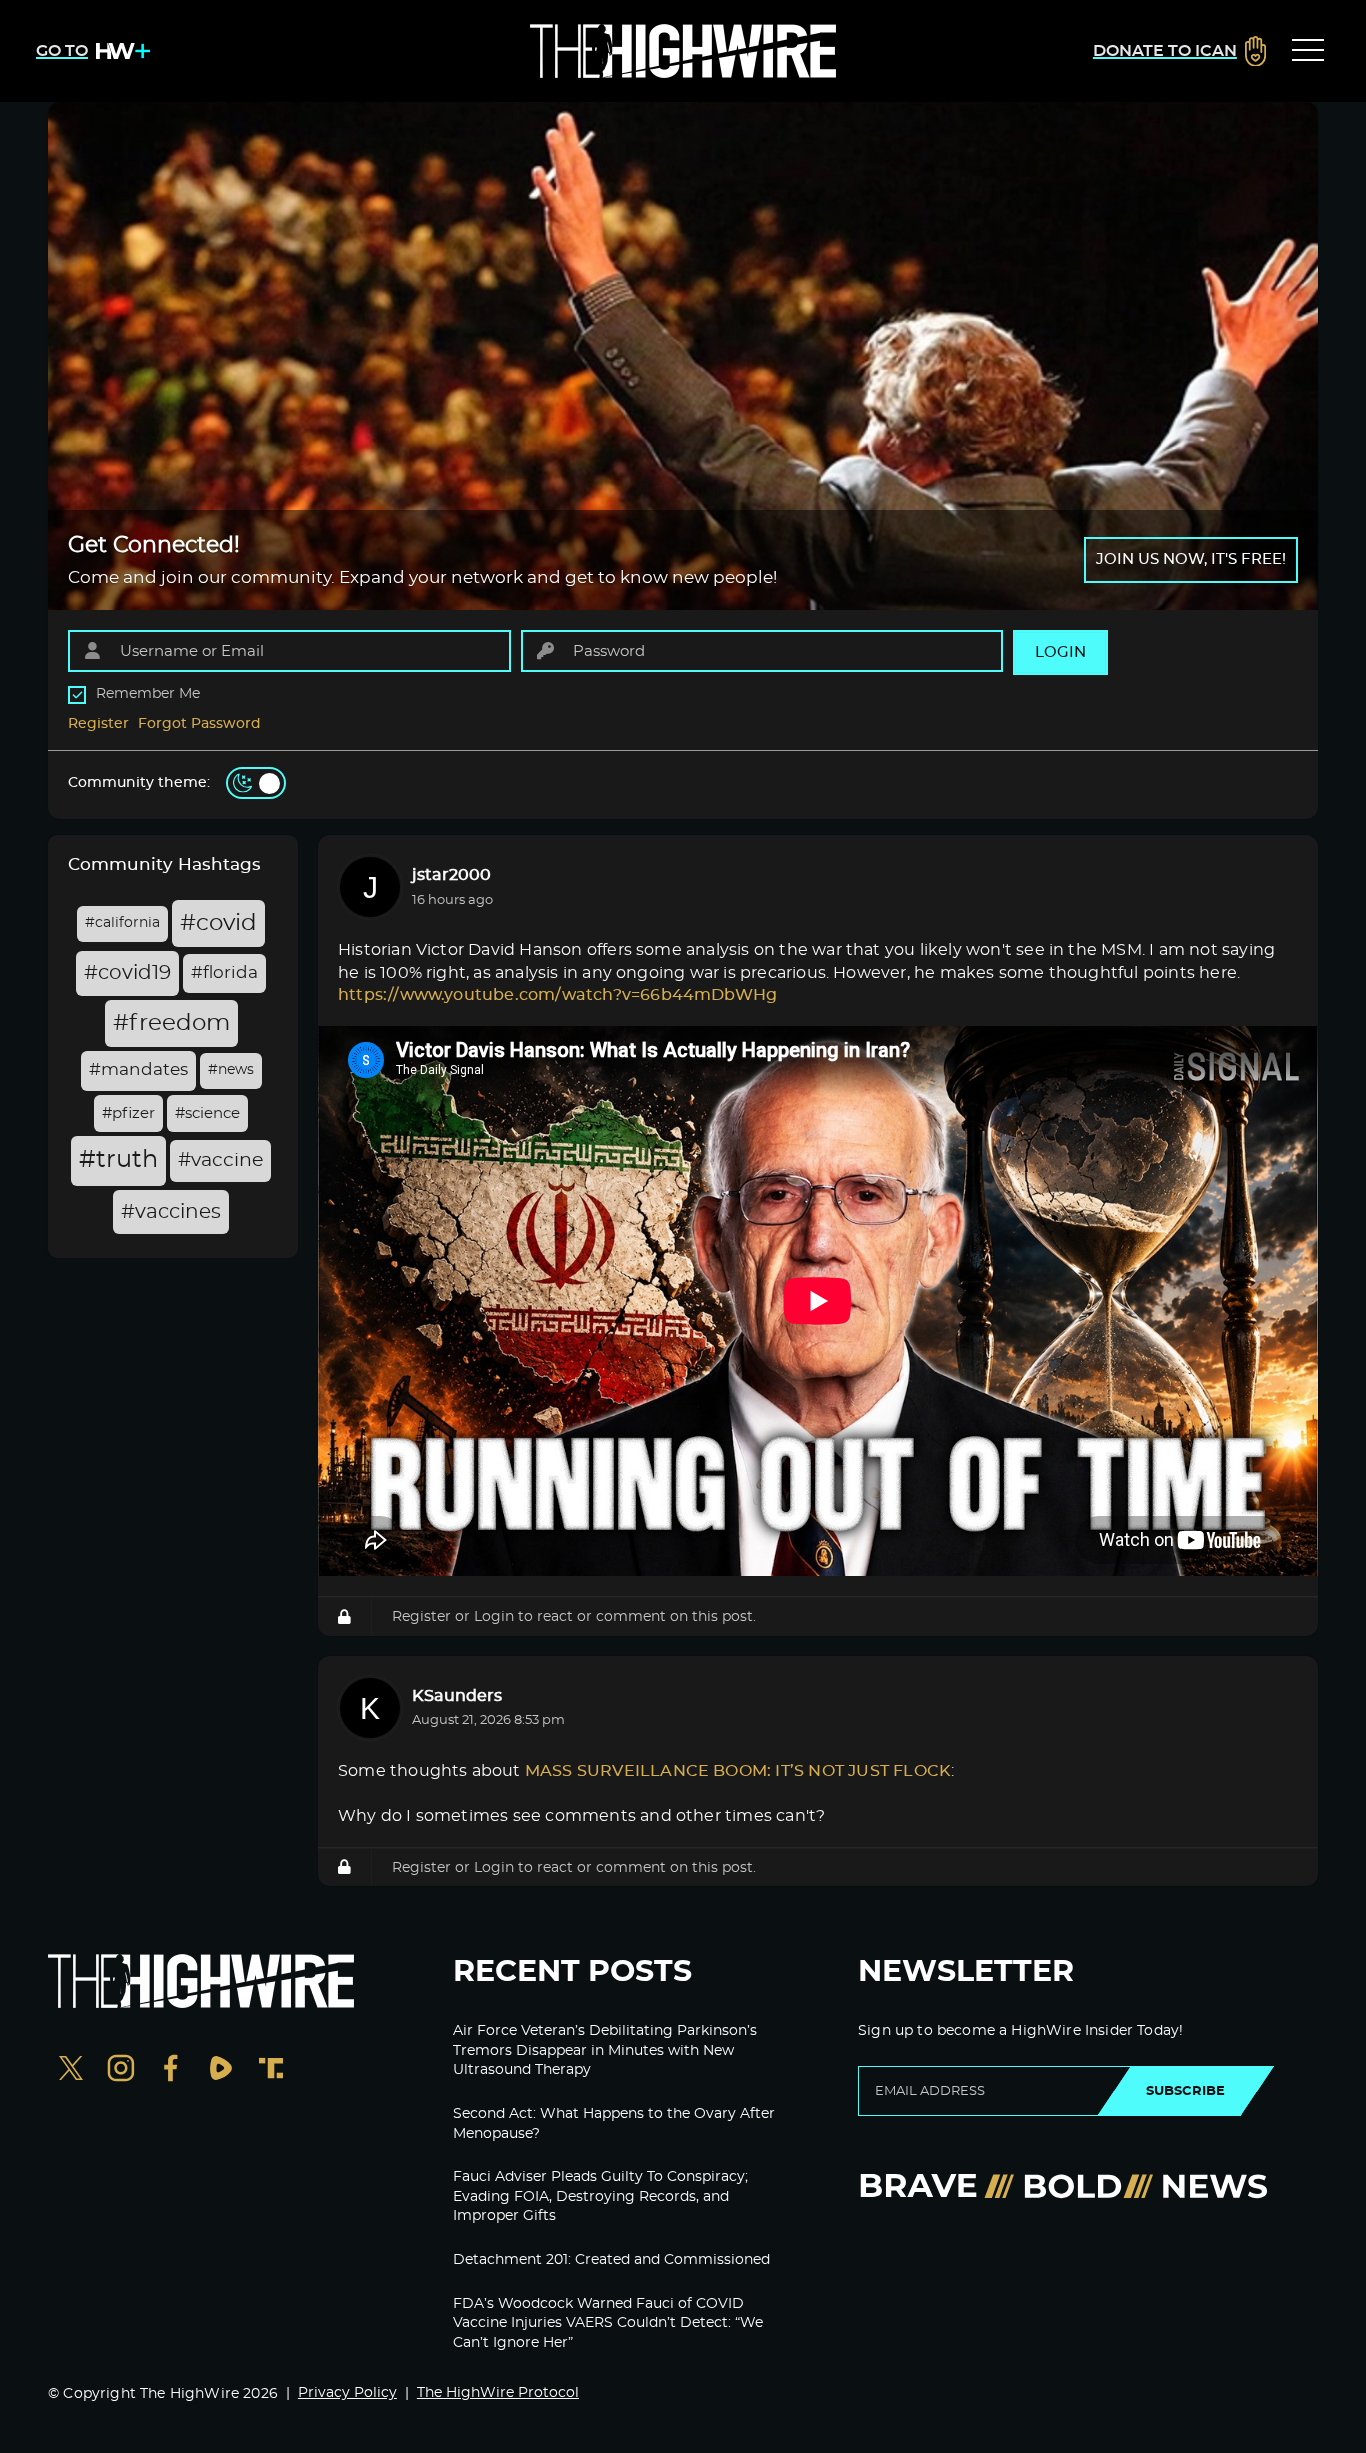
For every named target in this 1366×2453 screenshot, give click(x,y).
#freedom (171, 1023)
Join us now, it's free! (1191, 559)
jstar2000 (451, 875)
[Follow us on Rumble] (221, 2070)
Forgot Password (199, 724)
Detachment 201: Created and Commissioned (611, 2260)
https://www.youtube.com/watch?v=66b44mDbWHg (557, 995)
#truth (118, 1160)
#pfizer (128, 1113)
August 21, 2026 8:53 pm (488, 1720)
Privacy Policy (347, 2393)
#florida (224, 973)
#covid (218, 923)
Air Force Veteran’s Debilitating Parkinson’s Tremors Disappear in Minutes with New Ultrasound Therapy (605, 2050)
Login (494, 1616)
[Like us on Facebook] (171, 2070)
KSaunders (457, 1696)
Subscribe (1185, 2091)
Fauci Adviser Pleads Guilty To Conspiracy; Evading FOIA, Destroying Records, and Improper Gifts (600, 2196)
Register (98, 724)
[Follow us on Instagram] (121, 2070)
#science (207, 1113)
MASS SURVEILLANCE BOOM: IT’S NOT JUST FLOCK (738, 1771)
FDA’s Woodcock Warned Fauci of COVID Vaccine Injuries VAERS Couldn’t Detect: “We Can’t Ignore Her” (608, 2323)
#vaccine (220, 1160)
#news (231, 1070)
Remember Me (148, 694)
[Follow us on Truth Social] (271, 2070)
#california (122, 923)
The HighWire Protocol (498, 2393)
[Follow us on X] (71, 2070)
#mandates (138, 1070)
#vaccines (171, 1212)
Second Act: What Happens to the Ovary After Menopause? (614, 2124)
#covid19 (127, 973)
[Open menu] (1308, 51)
